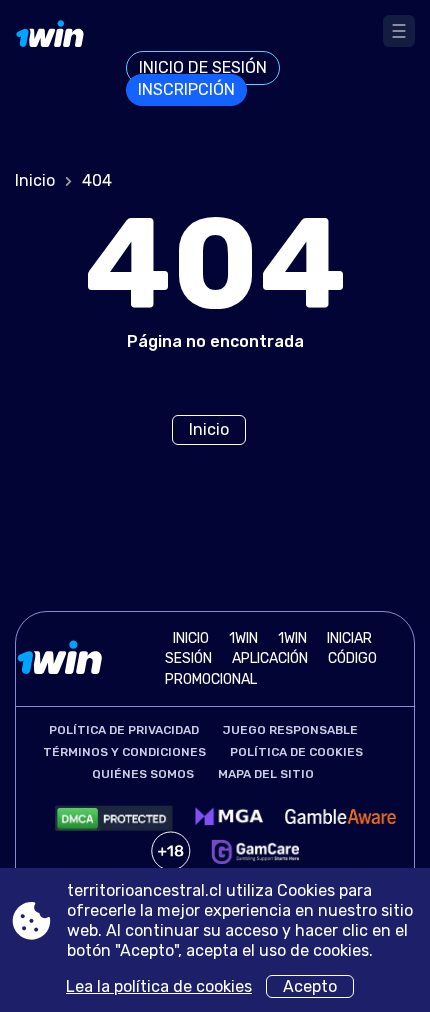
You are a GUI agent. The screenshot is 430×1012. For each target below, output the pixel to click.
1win (243, 638)
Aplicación (270, 658)
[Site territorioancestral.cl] (70, 58)
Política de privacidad (124, 730)
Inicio (35, 180)
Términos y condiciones (124, 752)
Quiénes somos (143, 774)
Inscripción (186, 89)
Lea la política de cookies (159, 986)
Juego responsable (290, 730)
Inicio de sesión (203, 67)
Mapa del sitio (266, 774)
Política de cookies (296, 752)
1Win (292, 638)
